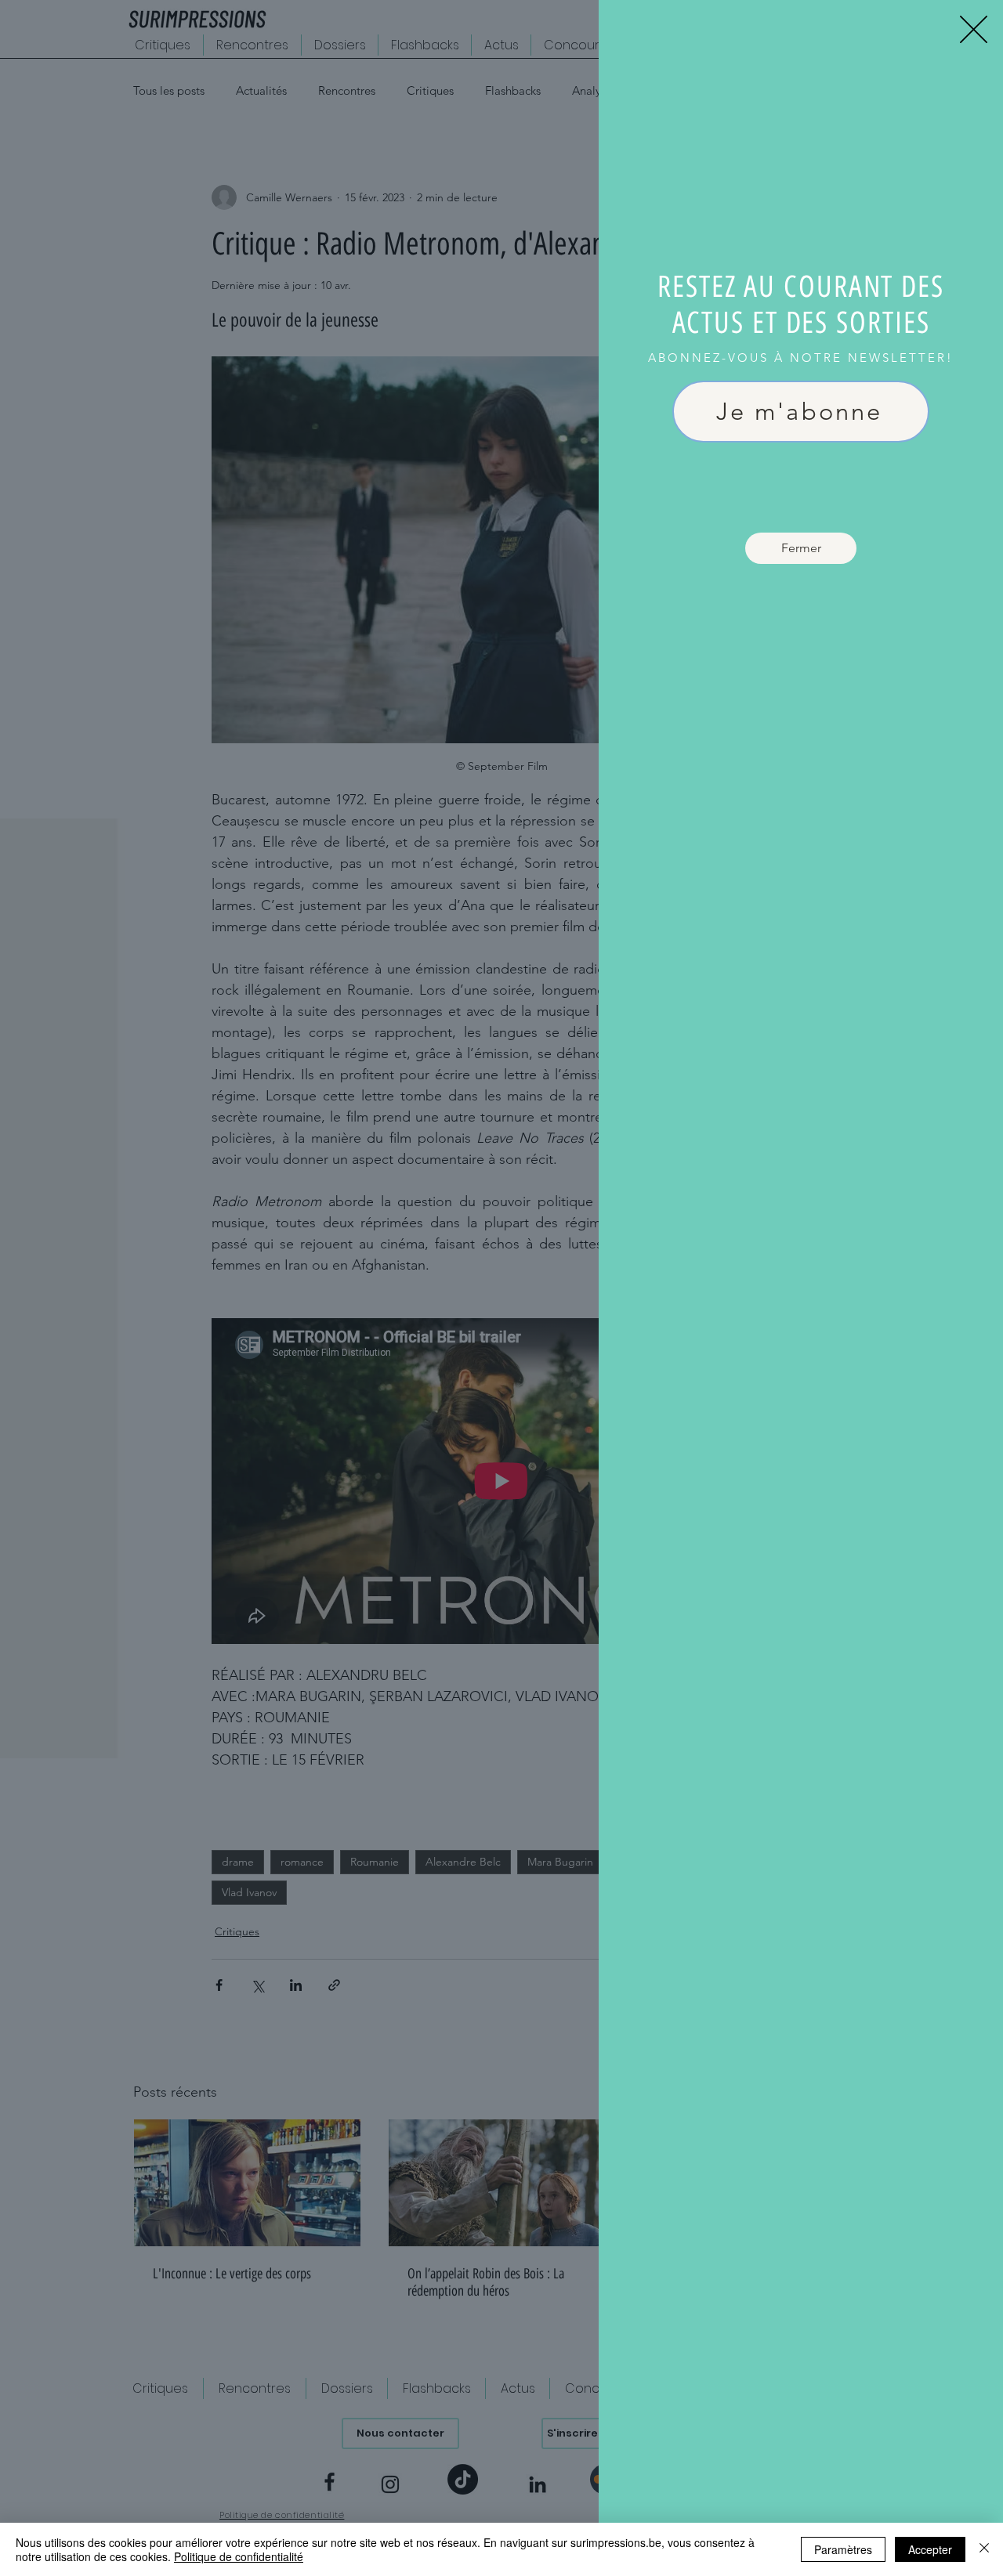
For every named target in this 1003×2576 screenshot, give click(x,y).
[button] (974, 29)
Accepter (930, 2549)
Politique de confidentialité (239, 2556)
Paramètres (843, 2549)
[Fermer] (984, 2549)
